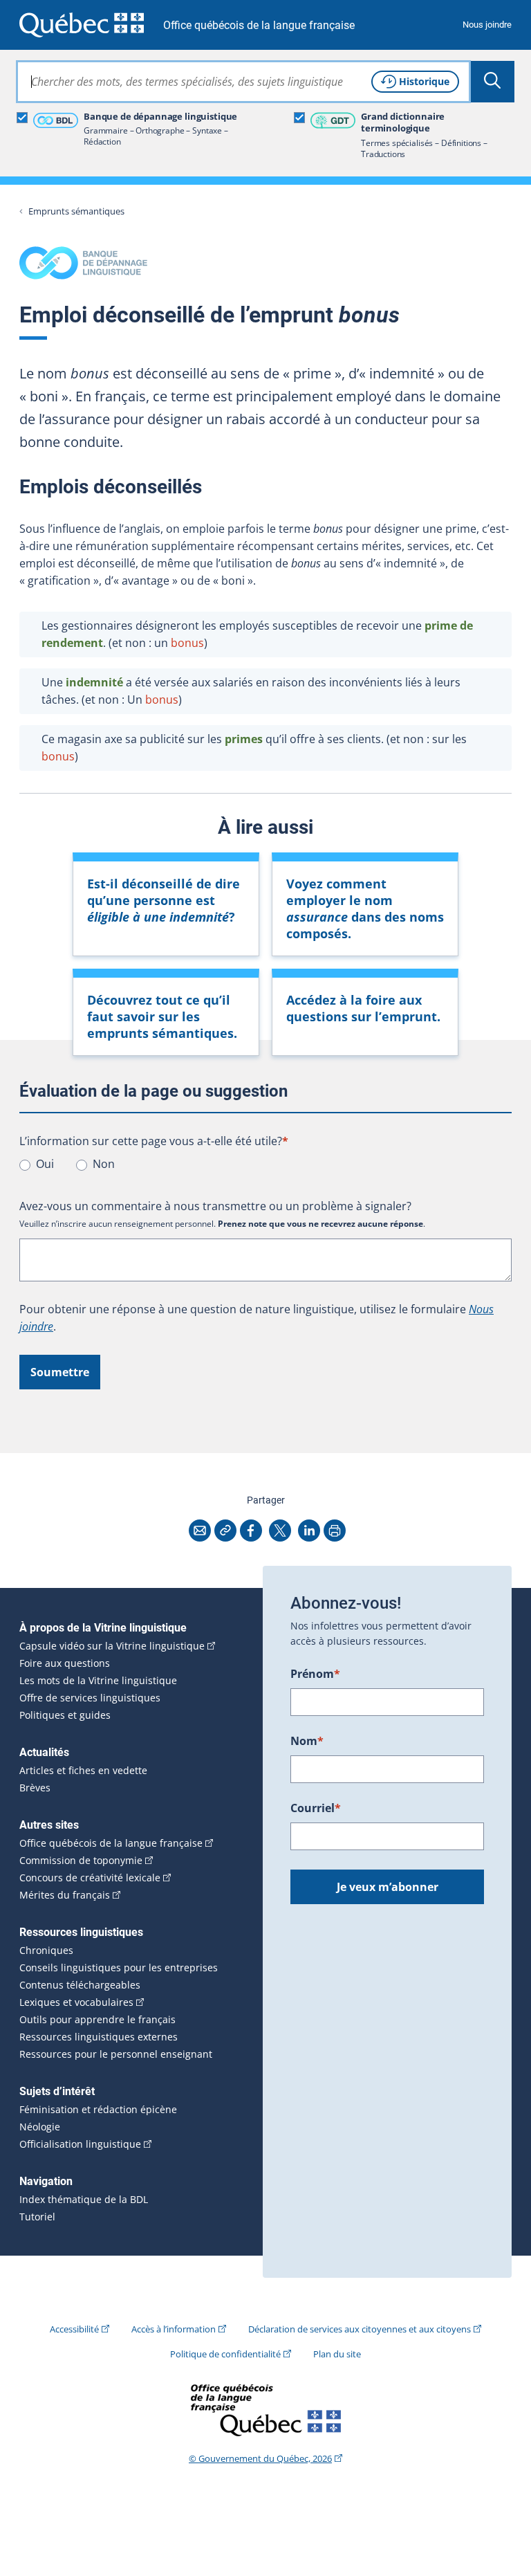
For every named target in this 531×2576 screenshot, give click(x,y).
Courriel (316, 1808)
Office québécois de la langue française (259, 25)
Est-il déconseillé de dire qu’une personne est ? (164, 900)
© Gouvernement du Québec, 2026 (260, 2458)
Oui (45, 1164)
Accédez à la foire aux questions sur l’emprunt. (363, 1008)
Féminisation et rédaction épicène (98, 2110)
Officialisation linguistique (80, 2144)
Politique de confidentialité (225, 2354)
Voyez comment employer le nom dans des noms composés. (365, 908)
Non (104, 1164)
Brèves (35, 1788)
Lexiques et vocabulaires (76, 2002)
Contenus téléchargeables (80, 1985)
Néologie (40, 2127)
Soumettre (60, 1372)
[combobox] (243, 82)
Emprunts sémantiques (76, 211)
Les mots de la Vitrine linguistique (98, 1681)
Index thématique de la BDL (84, 2200)
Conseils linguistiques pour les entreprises (119, 1968)
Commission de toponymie (81, 1861)
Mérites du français (65, 1895)
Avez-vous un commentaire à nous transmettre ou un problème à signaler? (215, 1206)
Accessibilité (74, 2329)
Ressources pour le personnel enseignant (116, 2054)
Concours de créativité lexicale (90, 1878)
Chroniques (46, 1951)
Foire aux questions (65, 1663)
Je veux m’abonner (388, 1887)
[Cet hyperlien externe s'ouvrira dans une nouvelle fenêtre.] (82, 25)
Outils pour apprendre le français (97, 2020)
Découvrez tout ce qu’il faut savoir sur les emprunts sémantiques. (162, 1016)
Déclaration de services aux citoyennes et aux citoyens (360, 2329)
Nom (307, 1741)
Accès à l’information (174, 2329)
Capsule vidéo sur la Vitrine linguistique (112, 1646)
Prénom (315, 1674)
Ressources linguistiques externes (99, 2037)
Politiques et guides (65, 1715)
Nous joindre (487, 25)
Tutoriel (37, 2217)
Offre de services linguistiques (90, 1698)
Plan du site (337, 2354)
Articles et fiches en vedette (83, 1771)
